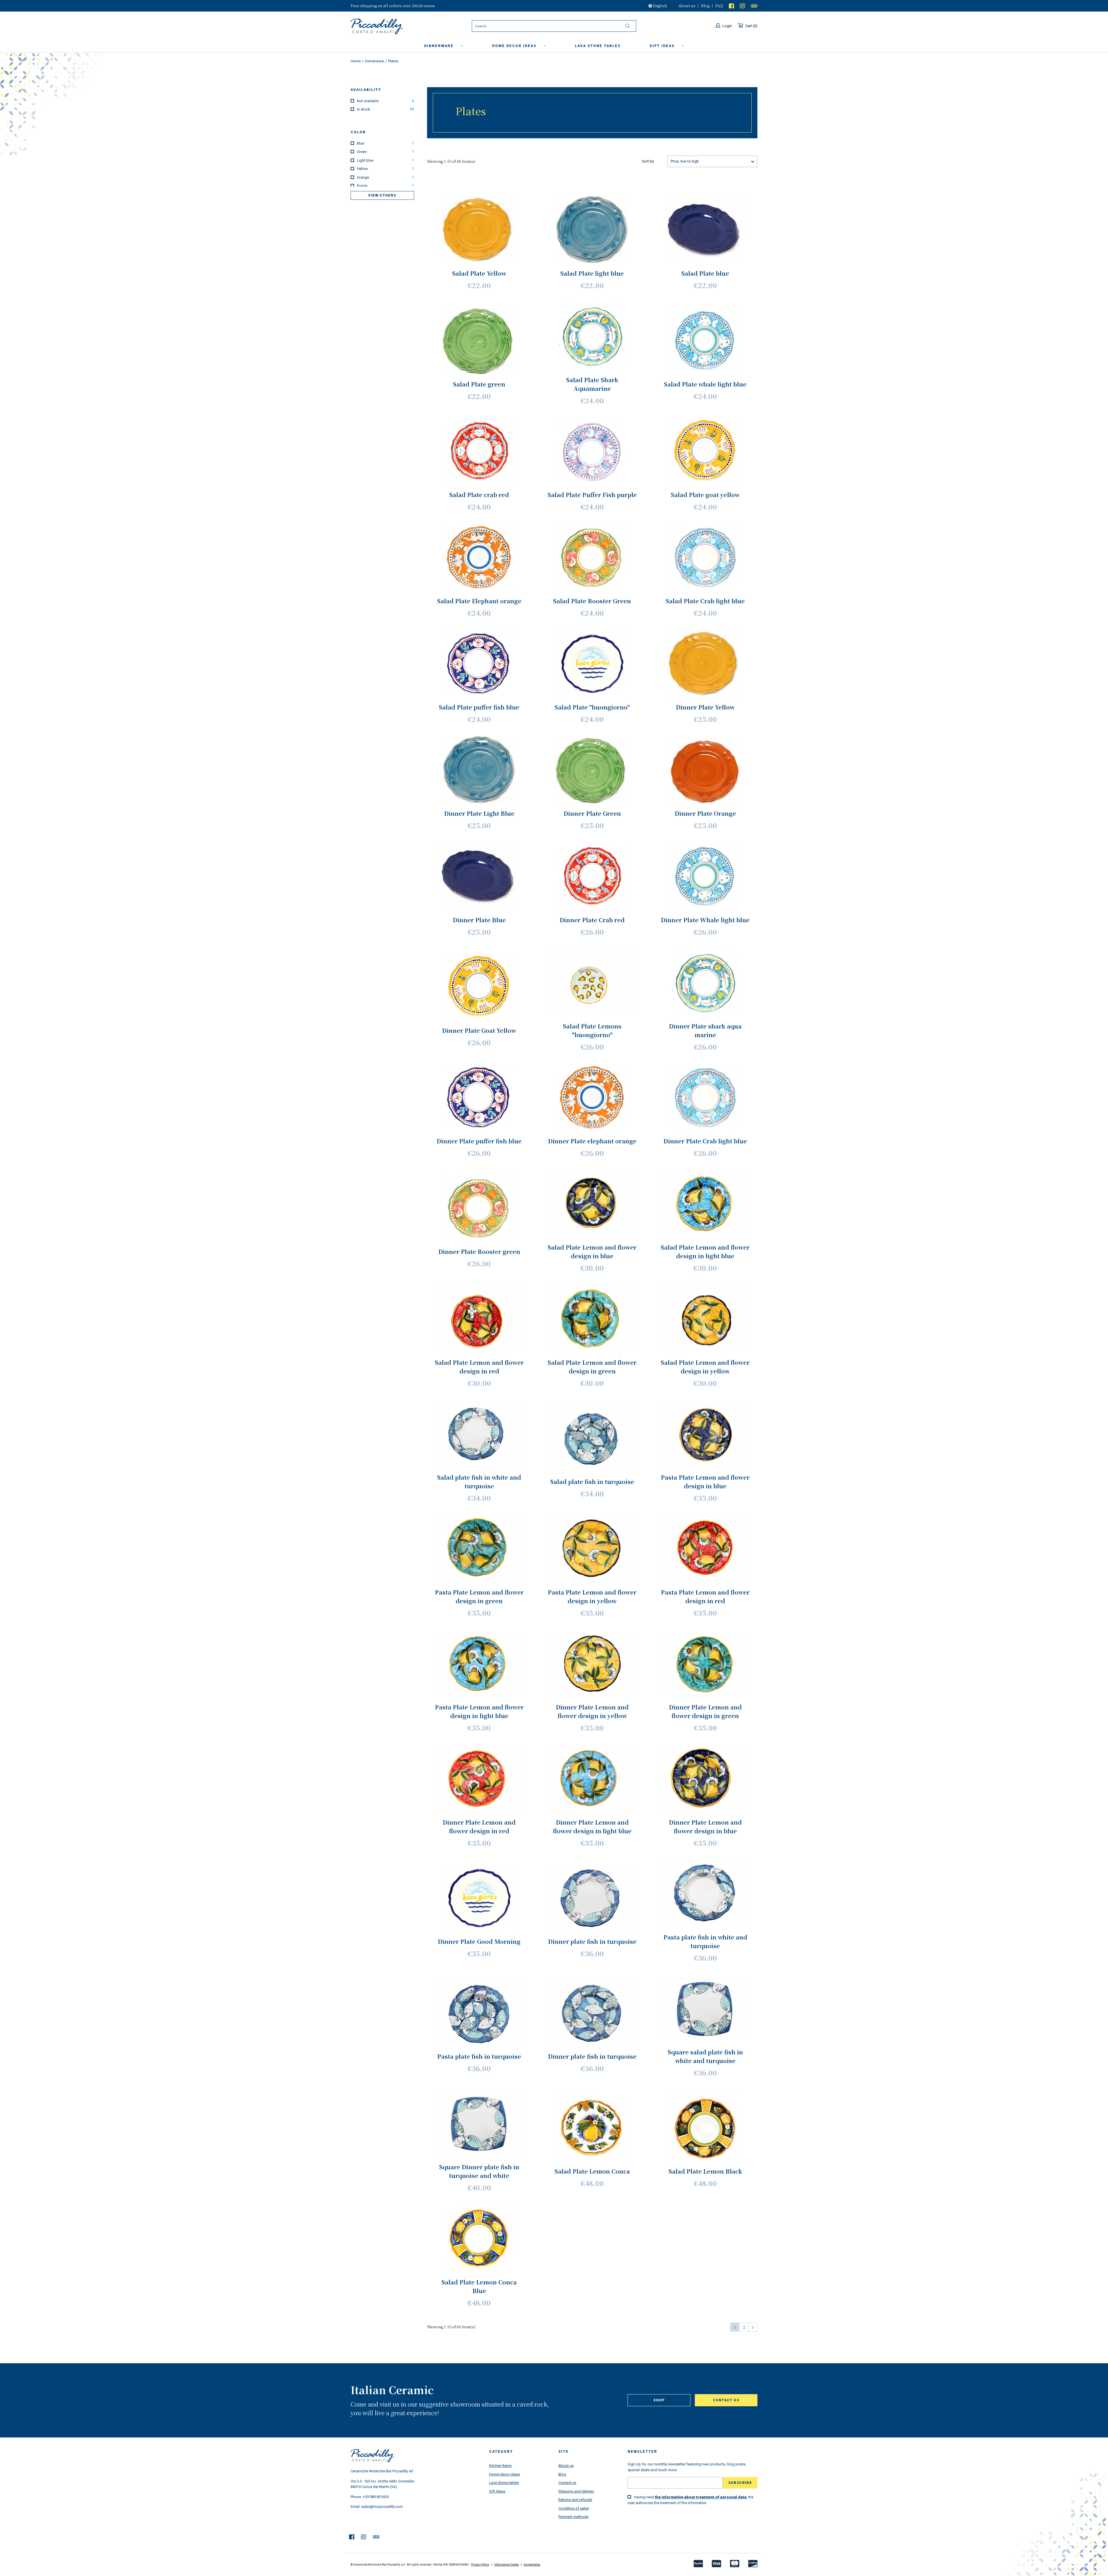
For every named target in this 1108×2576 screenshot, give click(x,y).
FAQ (719, 6)
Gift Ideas (497, 2491)
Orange (385, 177)
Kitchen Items (500, 2466)
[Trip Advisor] (754, 6)
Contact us (726, 2400)
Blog (705, 6)
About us (687, 6)
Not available (385, 101)
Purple (385, 186)
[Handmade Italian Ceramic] (391, 27)
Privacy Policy (480, 2565)
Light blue (385, 160)
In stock (385, 109)
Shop (659, 2400)
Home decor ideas (515, 46)
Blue (385, 143)
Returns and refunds (575, 2500)
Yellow (385, 169)
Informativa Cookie (507, 2565)
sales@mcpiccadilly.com (382, 2507)
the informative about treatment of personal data (701, 2497)
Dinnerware (440, 46)
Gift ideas (663, 46)
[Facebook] (731, 6)
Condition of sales (574, 2508)
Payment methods (573, 2517)
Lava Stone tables (504, 2483)
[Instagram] (742, 6)
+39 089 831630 (376, 2497)
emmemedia (532, 2565)
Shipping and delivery (576, 2491)
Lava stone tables (598, 46)
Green (385, 152)
